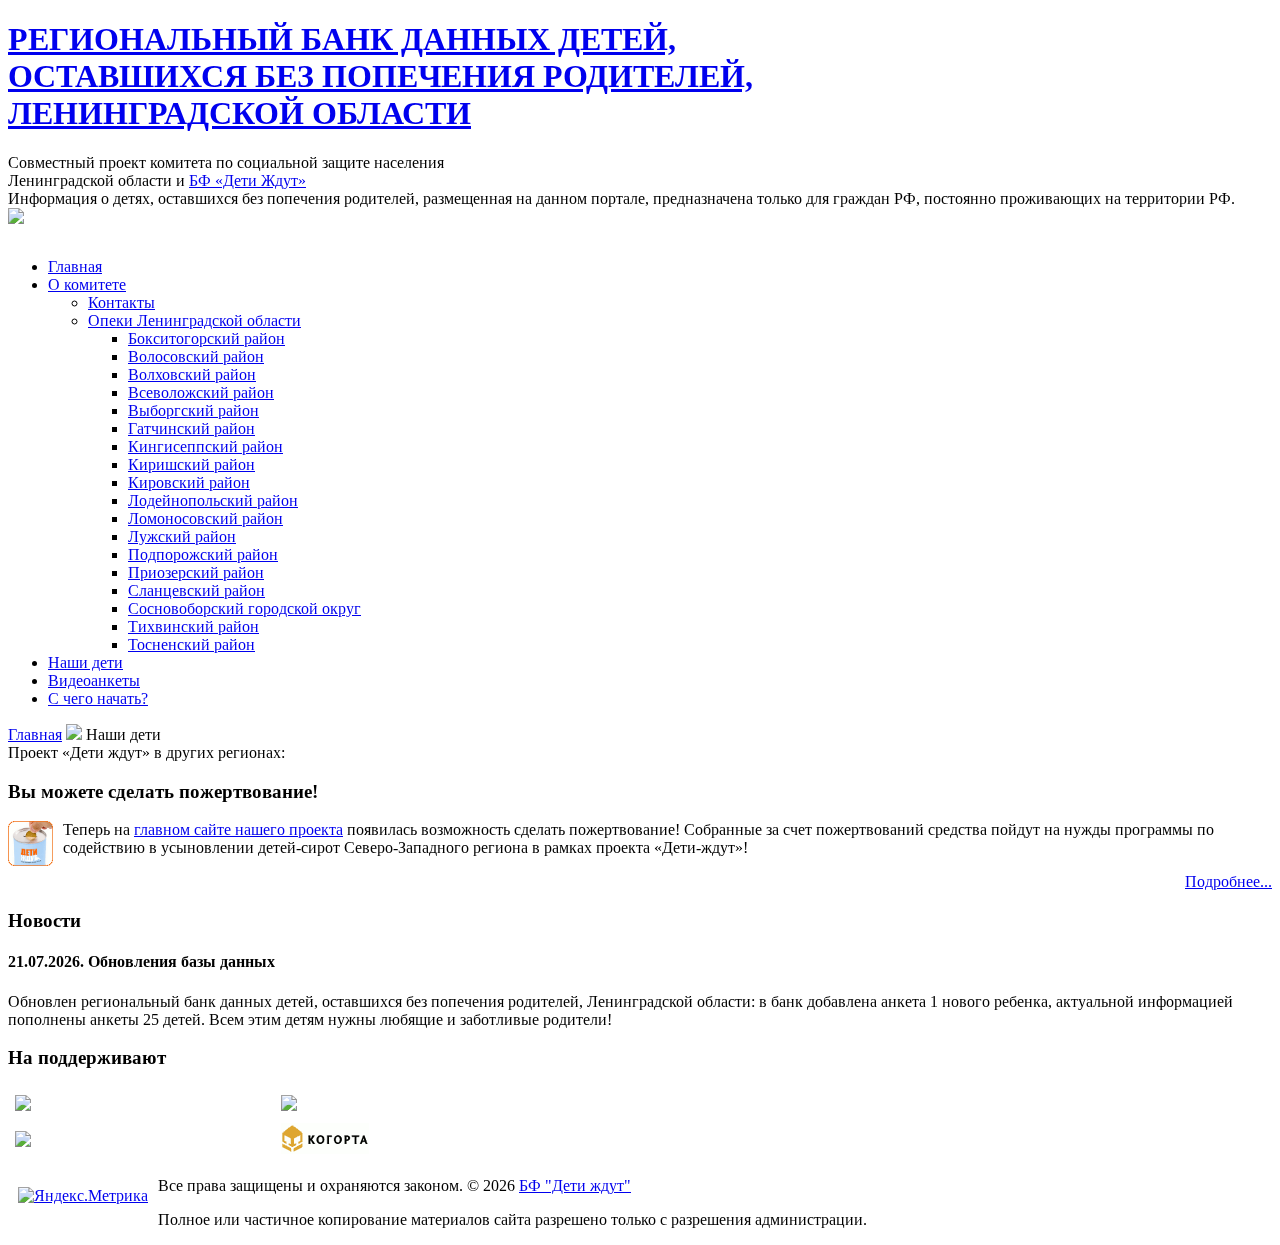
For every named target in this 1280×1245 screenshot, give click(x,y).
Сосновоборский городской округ (244, 608)
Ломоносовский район (205, 518)
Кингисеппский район (205, 446)
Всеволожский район (201, 392)
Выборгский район (193, 410)
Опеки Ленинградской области (194, 320)
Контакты (121, 302)
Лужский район (182, 536)
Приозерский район (196, 572)
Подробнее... (1228, 881)
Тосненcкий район (191, 644)
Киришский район (191, 464)
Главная (75, 266)
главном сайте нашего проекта (238, 829)
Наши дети (85, 662)
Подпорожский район (203, 554)
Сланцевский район (196, 590)
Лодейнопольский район (213, 500)
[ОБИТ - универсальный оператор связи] (23, 1141)
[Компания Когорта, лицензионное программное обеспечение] (325, 1148)
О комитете (87, 284)
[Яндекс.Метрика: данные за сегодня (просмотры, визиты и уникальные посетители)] (83, 1196)
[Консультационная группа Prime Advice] (289, 1105)
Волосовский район (196, 356)
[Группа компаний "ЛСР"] (23, 1105)
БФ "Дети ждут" (575, 1185)
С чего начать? (98, 698)
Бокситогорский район (206, 338)
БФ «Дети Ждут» (247, 180)
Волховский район (192, 374)
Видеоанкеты (94, 680)
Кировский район (189, 482)
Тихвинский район (193, 626)
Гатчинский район (191, 428)
